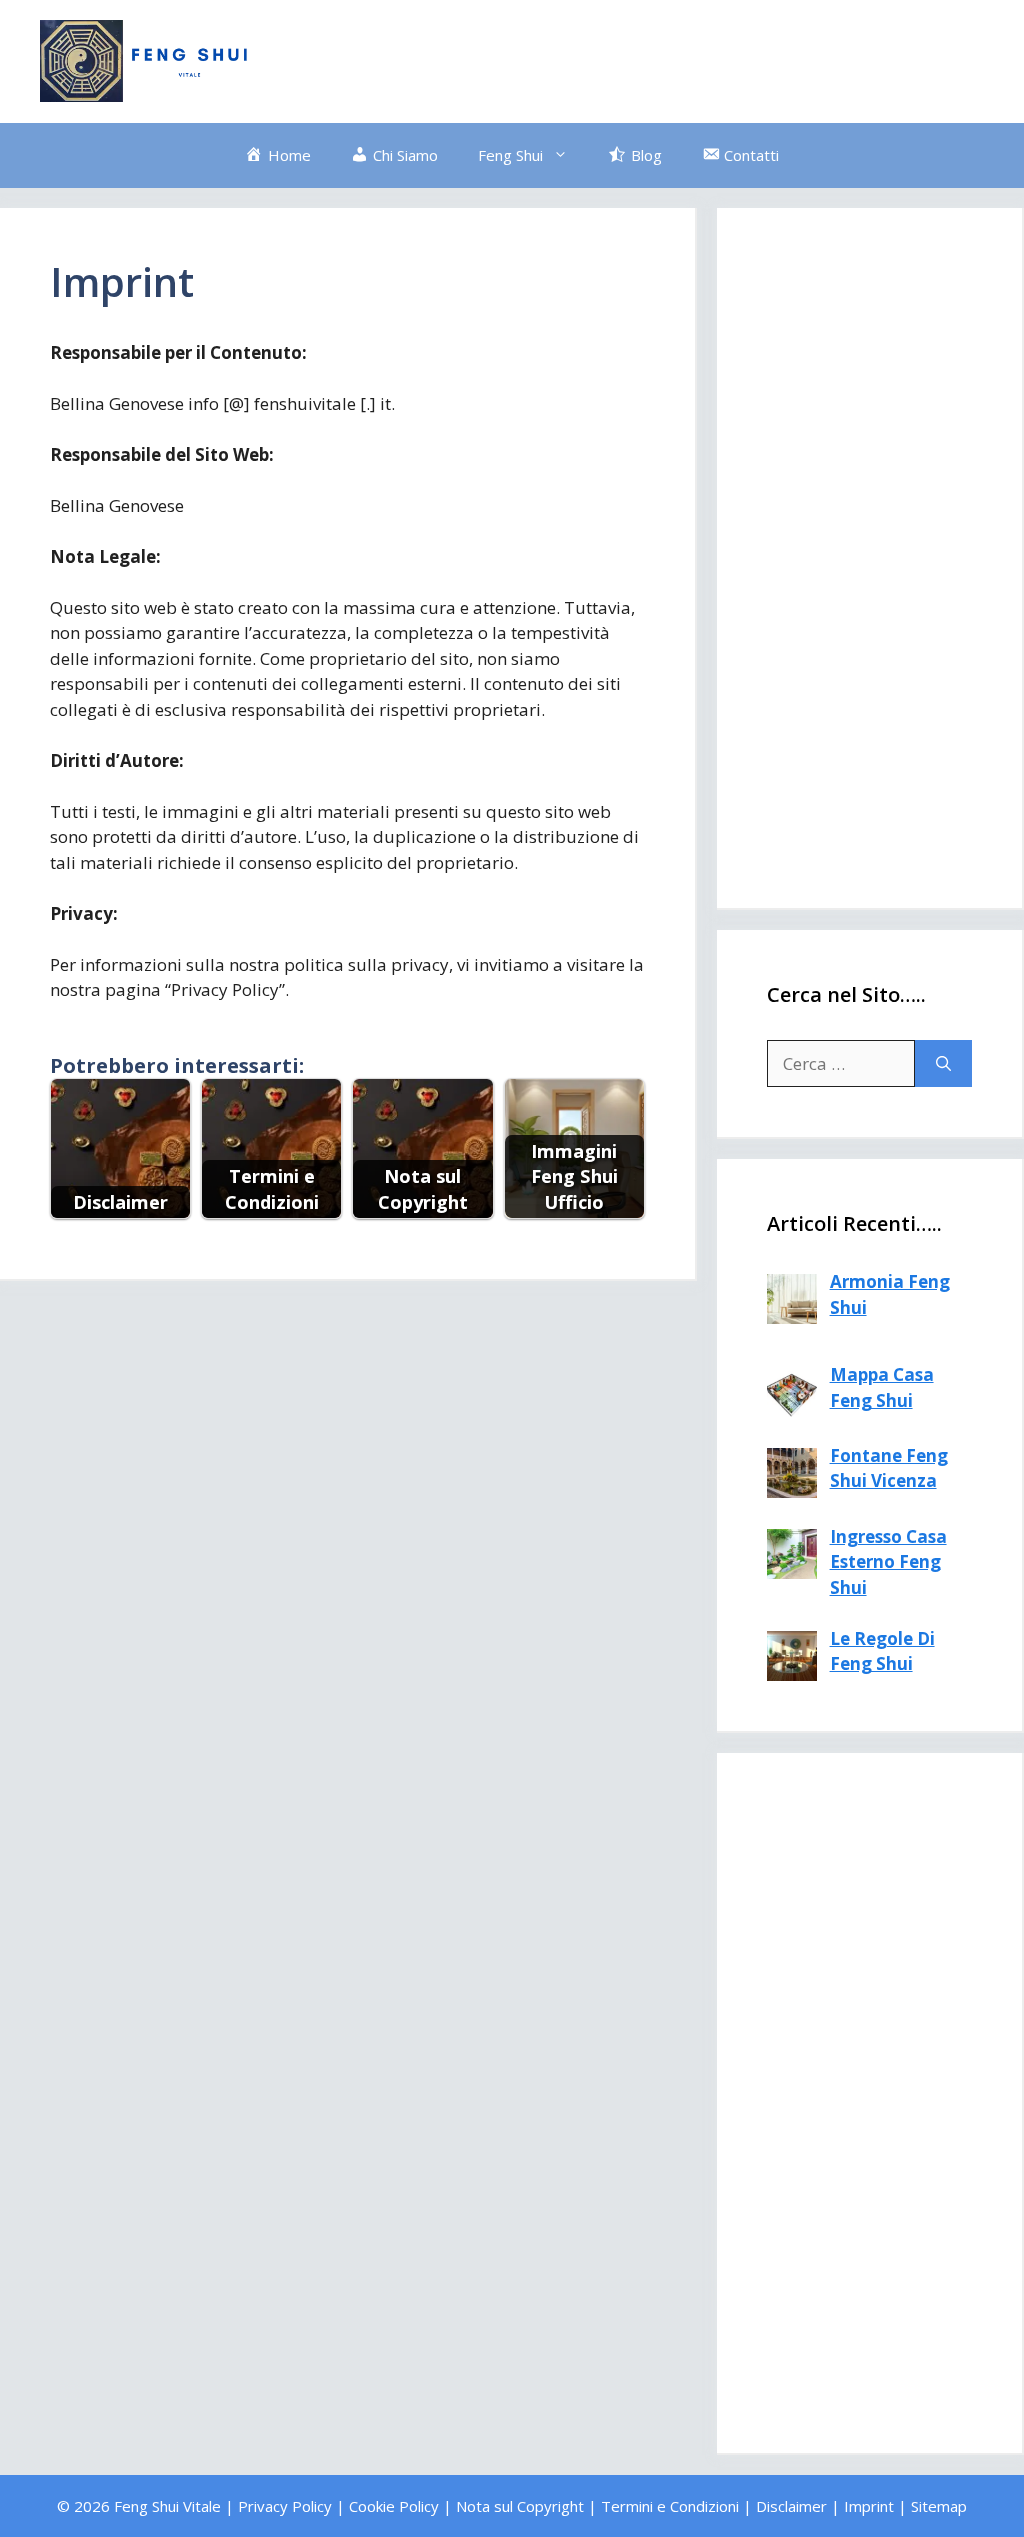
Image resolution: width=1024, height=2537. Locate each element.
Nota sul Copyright (520, 2506)
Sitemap (939, 2506)
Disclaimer (791, 2506)
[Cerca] (943, 1064)
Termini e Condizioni (670, 2506)
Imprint (869, 2506)
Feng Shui (510, 155)
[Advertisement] (620, 58)
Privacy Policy (285, 2506)
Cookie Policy (394, 2506)
